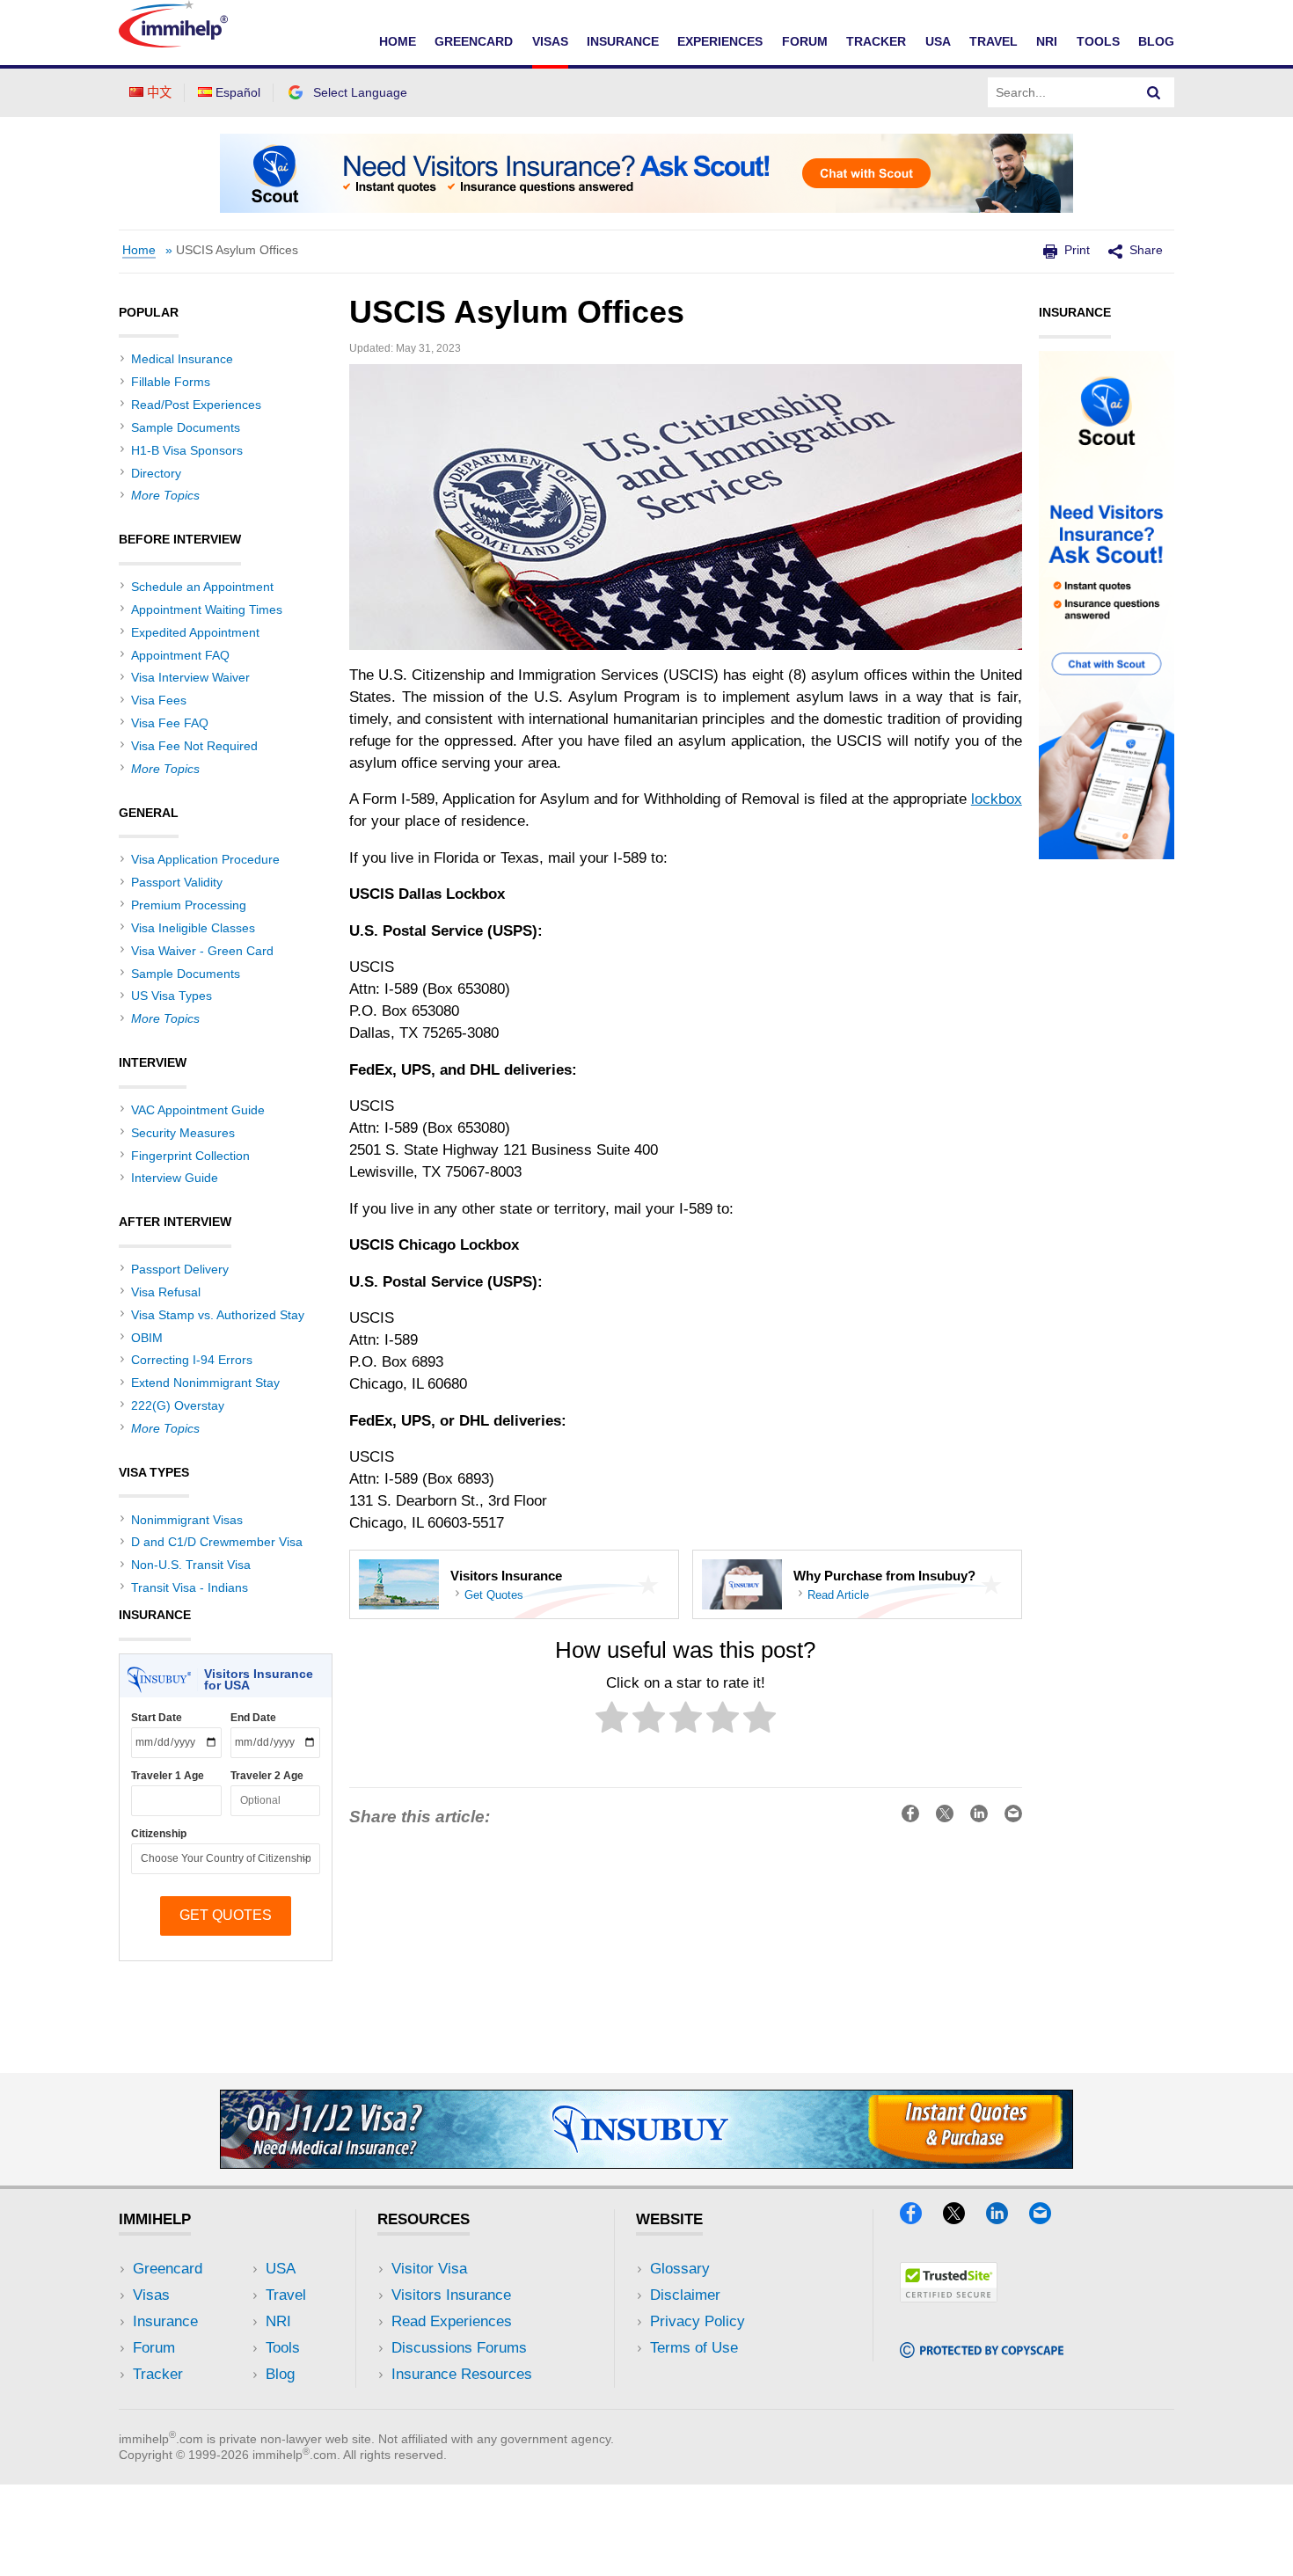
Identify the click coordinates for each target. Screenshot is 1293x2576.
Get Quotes (494, 1595)
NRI (1047, 41)
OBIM (147, 1338)
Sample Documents (186, 427)
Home (398, 41)
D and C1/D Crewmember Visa (217, 1542)
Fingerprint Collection (190, 1156)
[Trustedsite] (949, 2297)
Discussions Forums (459, 2348)
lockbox (997, 799)
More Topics (165, 495)
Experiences (720, 41)
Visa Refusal (166, 1292)
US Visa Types (172, 996)
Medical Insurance (182, 359)
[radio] (612, 1721)
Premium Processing (189, 905)
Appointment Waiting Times (207, 609)
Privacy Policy (698, 2321)
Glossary (680, 2269)
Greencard (474, 41)
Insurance (623, 41)
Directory (156, 473)
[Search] (1154, 92)
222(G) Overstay (178, 1405)
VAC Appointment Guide (198, 1110)
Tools (1098, 41)
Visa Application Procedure (205, 859)
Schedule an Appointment (202, 587)
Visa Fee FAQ (170, 723)
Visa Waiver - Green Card (202, 951)
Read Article (838, 1595)
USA (938, 41)
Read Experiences (452, 2321)
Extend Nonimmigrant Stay (205, 1383)
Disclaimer (685, 2295)
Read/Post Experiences (196, 405)
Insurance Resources (462, 2374)
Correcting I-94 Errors (192, 1360)
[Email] (1048, 2218)
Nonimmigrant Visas (187, 1520)
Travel (993, 41)
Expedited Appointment (195, 632)
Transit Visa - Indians (190, 1587)
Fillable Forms (171, 382)
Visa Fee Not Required (194, 746)
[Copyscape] (982, 2352)
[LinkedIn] (1005, 2218)
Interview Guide (175, 1178)
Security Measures (183, 1133)
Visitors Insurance (451, 2295)
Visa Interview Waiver (190, 677)
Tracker (876, 41)
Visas (550, 41)
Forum (805, 41)
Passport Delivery (180, 1269)
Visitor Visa (429, 2269)
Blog (1156, 41)
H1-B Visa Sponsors (187, 450)
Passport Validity (177, 882)
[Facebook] (919, 2218)
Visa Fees (159, 700)
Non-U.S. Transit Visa (191, 1565)
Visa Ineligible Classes (193, 928)
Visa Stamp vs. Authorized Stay (218, 1315)
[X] (962, 2218)
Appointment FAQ (180, 655)
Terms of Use (694, 2348)
